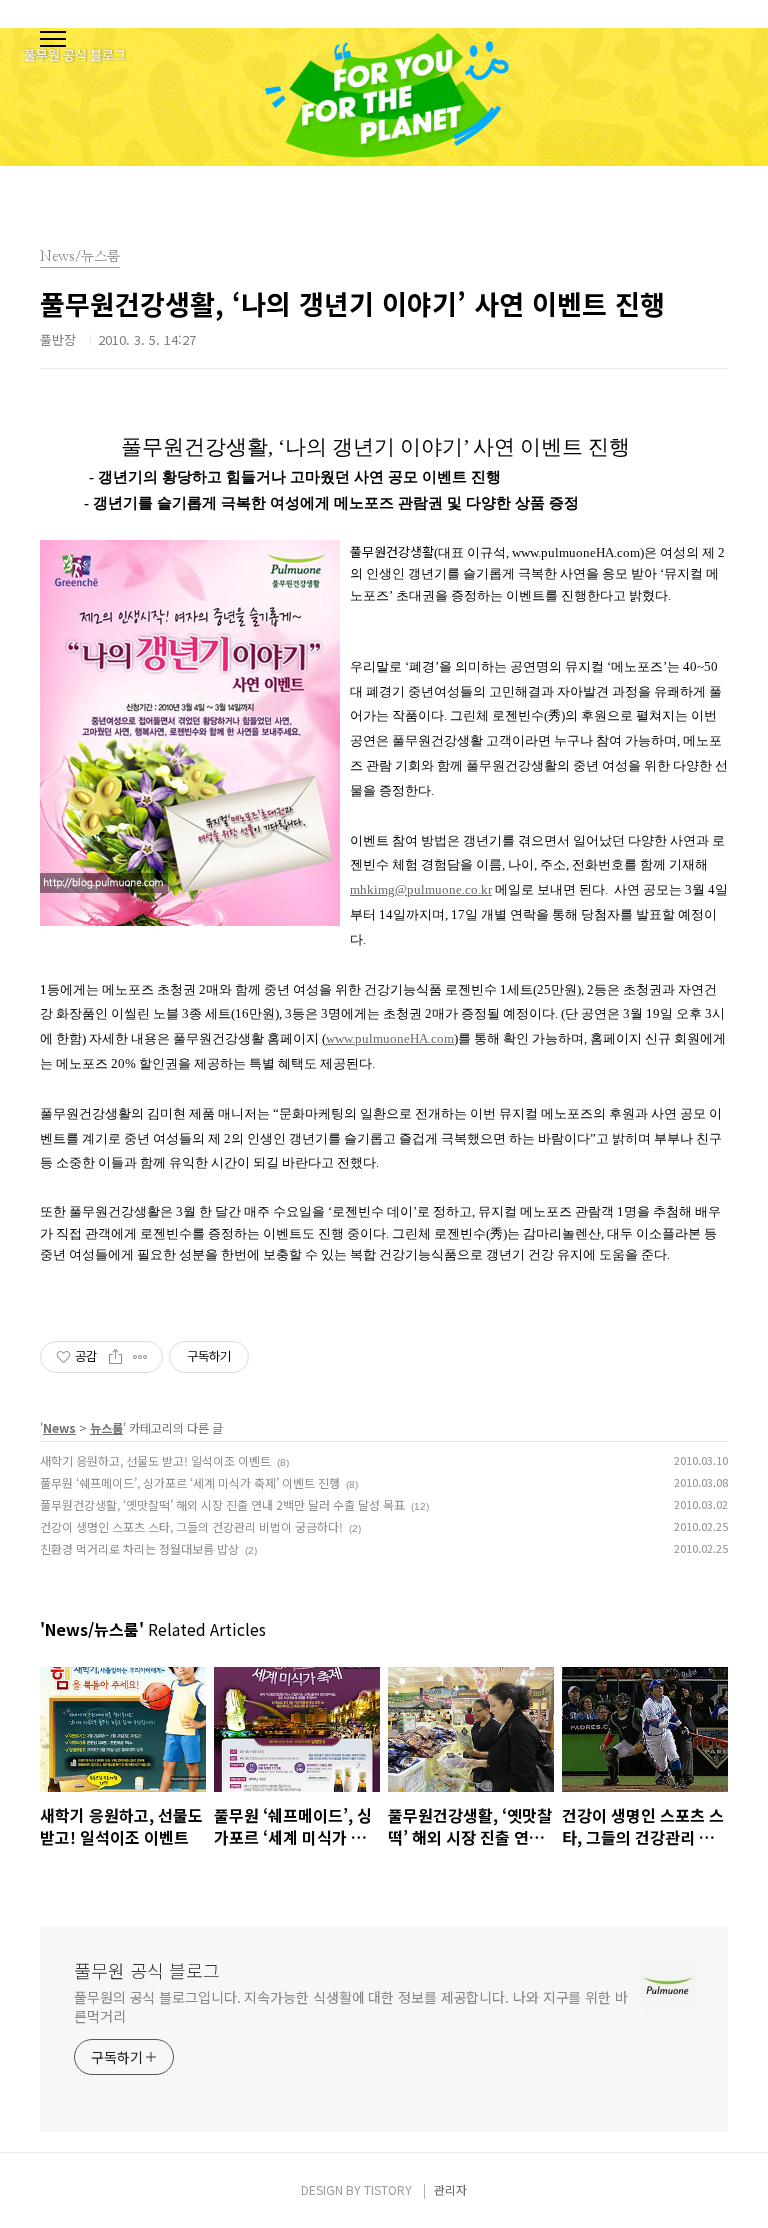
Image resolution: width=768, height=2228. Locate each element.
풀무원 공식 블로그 (147, 1970)
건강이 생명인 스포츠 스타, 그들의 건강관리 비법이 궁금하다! (191, 1526)
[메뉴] (53, 40)
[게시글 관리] (140, 1357)
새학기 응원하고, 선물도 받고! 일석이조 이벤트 (155, 1460)
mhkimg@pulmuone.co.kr (421, 889)
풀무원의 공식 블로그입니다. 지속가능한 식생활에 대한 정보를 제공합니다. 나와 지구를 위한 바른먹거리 (351, 2006)
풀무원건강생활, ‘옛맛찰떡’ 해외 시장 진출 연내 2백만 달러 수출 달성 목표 (222, 1504)
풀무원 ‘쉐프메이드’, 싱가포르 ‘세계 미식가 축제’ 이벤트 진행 (190, 1482)
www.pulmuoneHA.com (390, 1038)
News (59, 1427)
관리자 (450, 2189)
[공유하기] (115, 1357)
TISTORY (388, 2189)
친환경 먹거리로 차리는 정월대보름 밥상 (139, 1548)
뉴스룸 (106, 1427)
